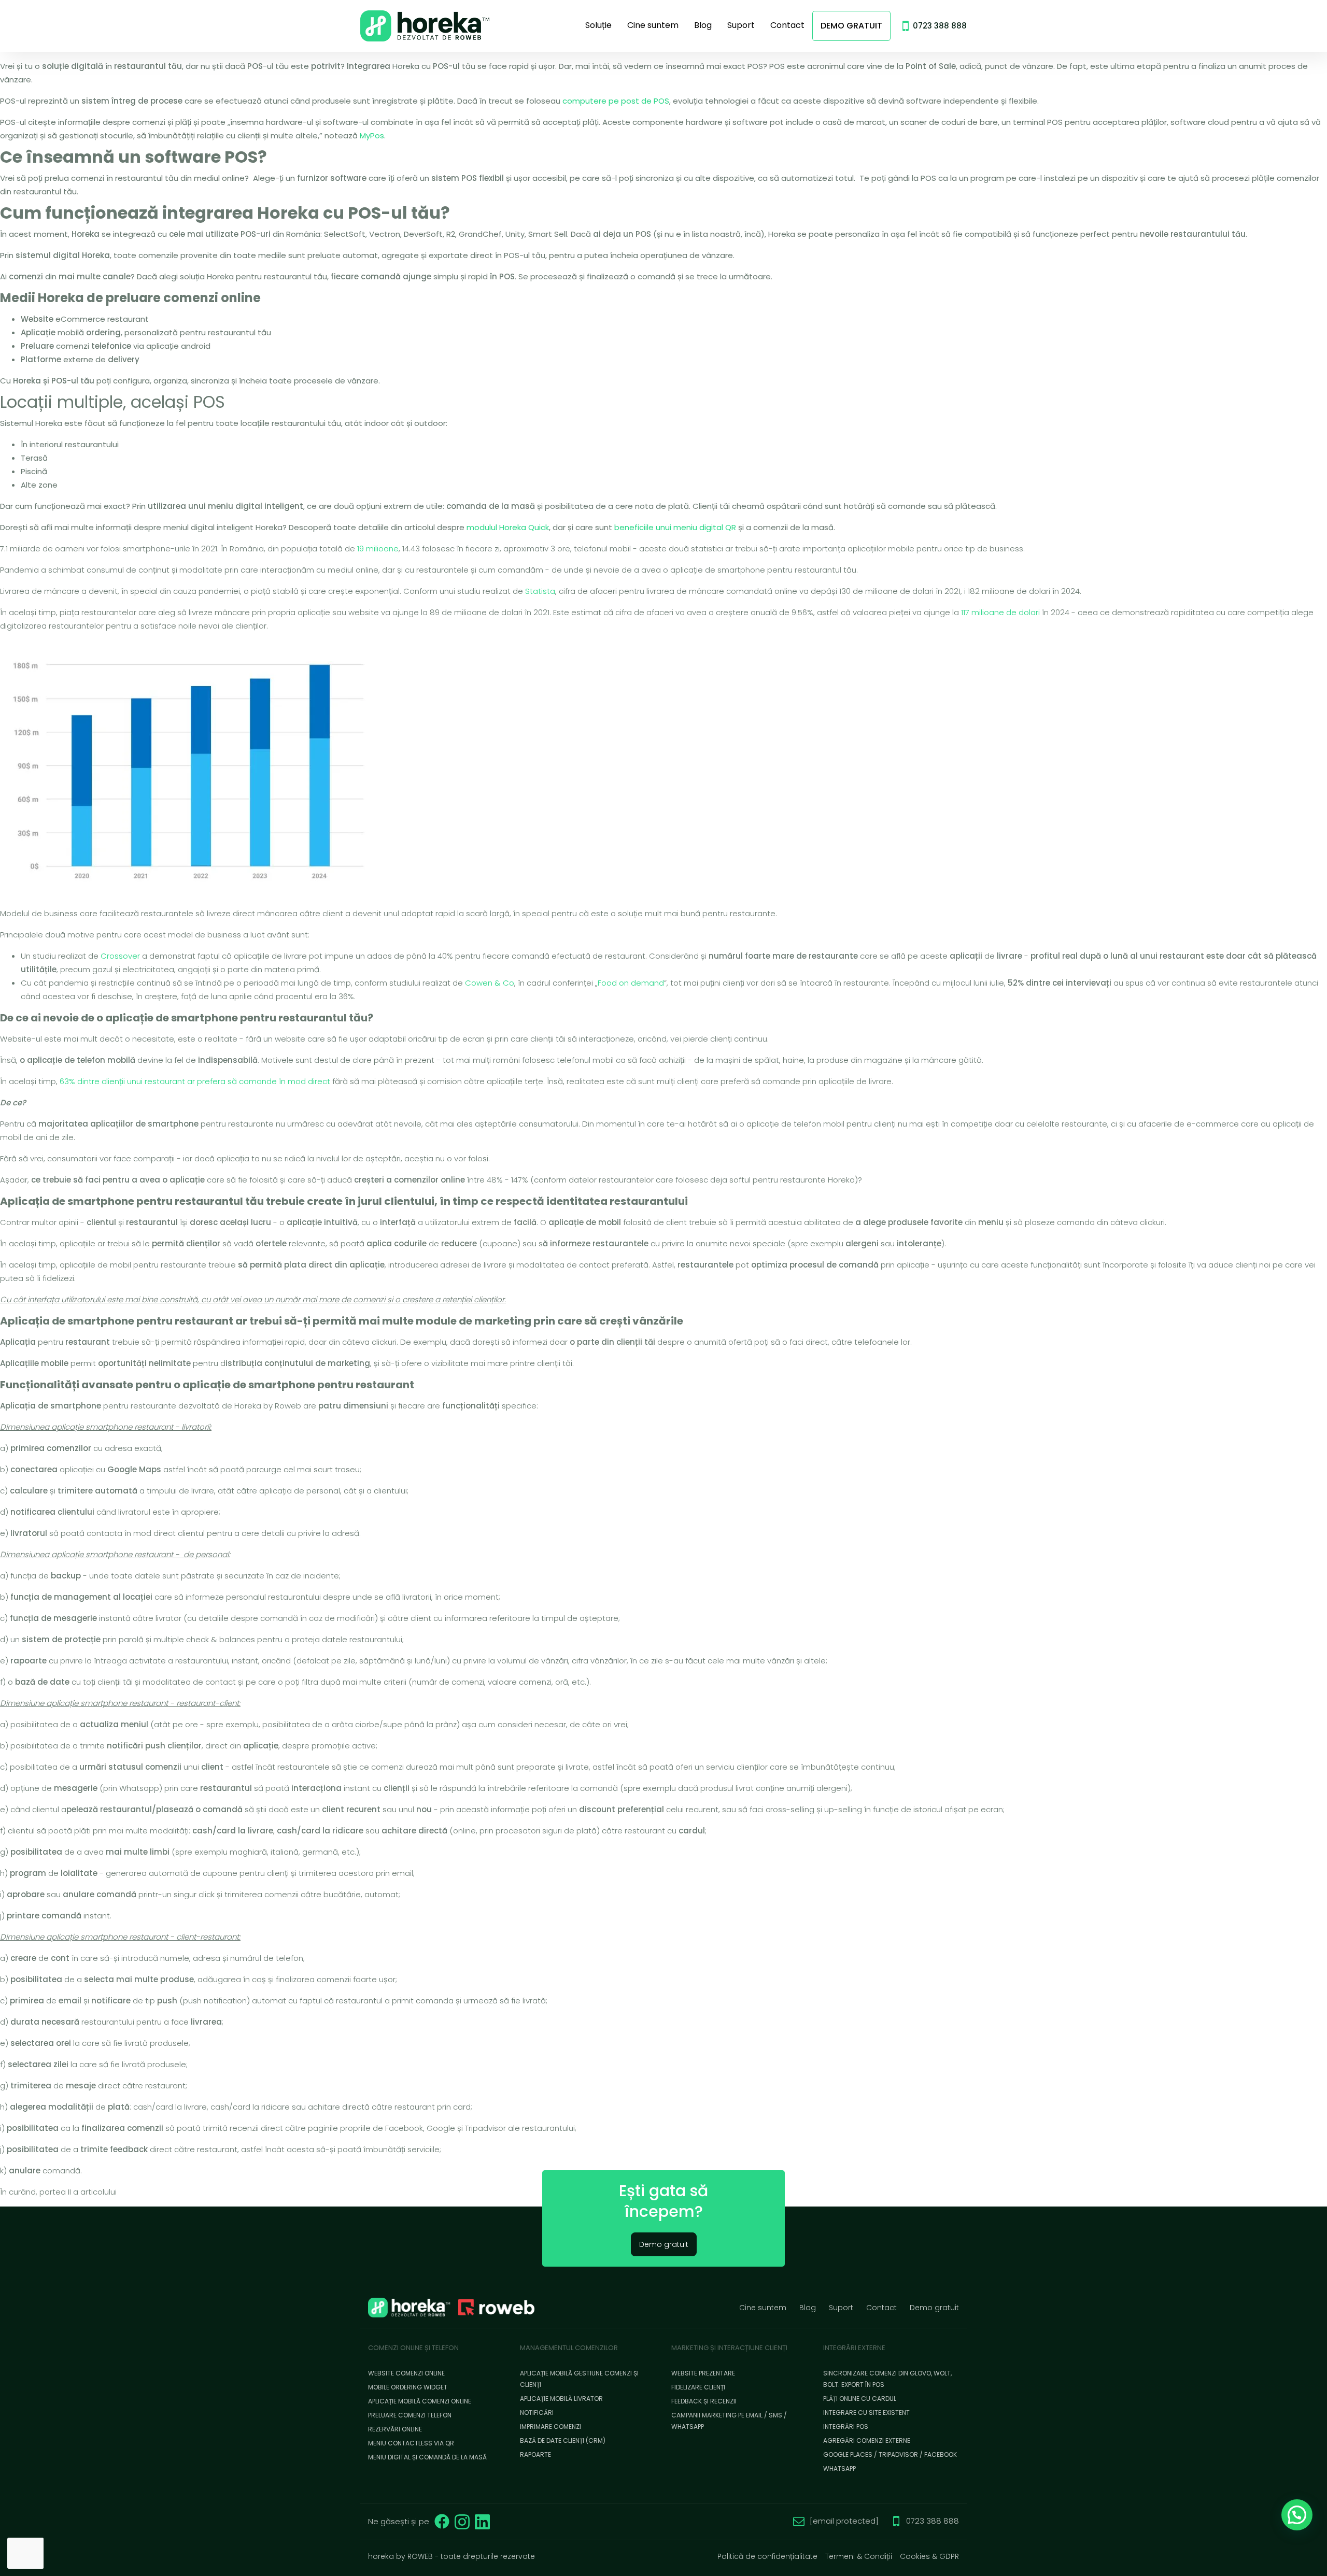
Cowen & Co (490, 983)
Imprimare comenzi (550, 2426)
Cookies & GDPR (929, 2556)
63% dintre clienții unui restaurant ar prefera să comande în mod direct (195, 1081)
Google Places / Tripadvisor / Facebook (890, 2454)
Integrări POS (846, 2426)
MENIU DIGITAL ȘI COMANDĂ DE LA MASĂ (427, 2457)
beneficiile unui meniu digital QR (675, 527)
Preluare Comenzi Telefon (410, 2415)
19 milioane (378, 549)
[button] (1297, 2515)
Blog (703, 25)
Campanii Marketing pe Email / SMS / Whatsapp (729, 2421)
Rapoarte (535, 2454)
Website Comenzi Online (406, 2373)
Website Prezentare (703, 2373)
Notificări (537, 2413)
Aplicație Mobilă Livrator (561, 2399)
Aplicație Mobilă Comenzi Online (420, 2401)
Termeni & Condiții (859, 2556)
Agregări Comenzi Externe (867, 2440)
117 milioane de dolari (1000, 612)
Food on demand (631, 983)
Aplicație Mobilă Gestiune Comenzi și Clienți (579, 2379)
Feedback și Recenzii (704, 2401)
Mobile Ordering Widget (408, 2387)
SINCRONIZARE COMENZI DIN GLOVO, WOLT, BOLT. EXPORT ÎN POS (887, 2379)
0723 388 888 (940, 26)
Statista (540, 591)
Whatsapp (839, 2468)
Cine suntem (653, 25)
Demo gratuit (851, 26)
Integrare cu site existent (866, 2413)
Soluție (598, 25)
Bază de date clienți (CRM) (563, 2440)
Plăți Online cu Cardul (860, 2399)
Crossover (120, 956)
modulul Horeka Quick (508, 527)
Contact (787, 25)
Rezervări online (395, 2429)
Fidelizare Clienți (698, 2387)
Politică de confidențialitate (767, 2556)
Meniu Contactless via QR (411, 2443)
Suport (741, 25)
